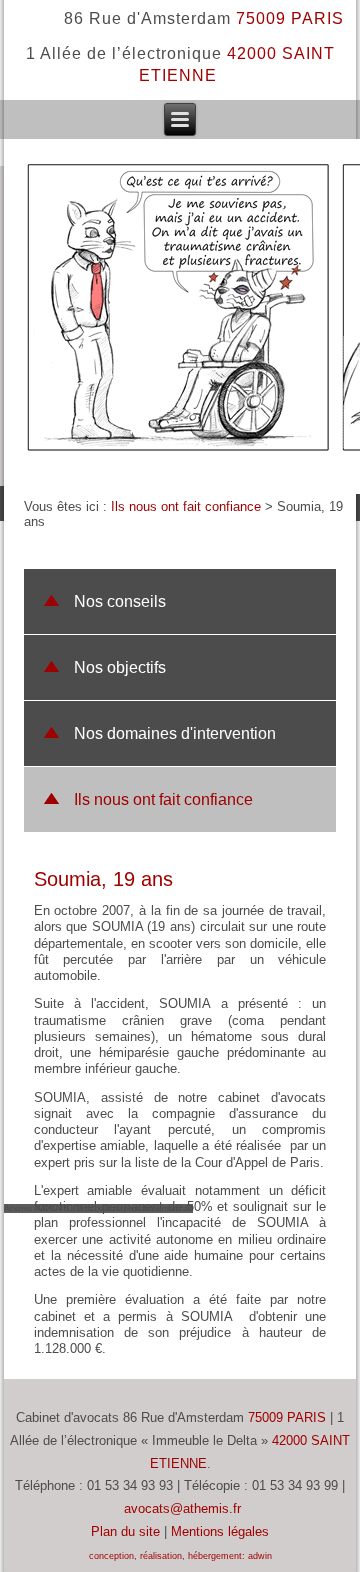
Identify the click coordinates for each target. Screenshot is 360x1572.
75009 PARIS (287, 1417)
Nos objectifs (120, 667)
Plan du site (125, 1531)
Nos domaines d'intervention (175, 733)
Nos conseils (120, 601)
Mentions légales (220, 1531)
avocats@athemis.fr (182, 1508)
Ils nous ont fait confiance (186, 506)
